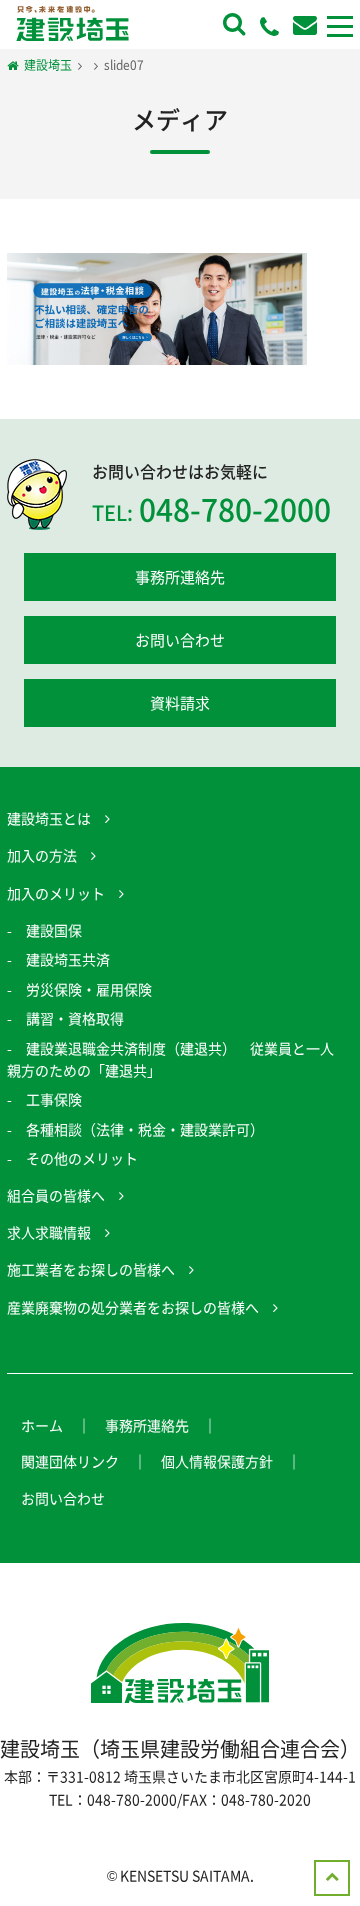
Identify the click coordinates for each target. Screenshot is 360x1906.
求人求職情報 (49, 1232)
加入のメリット (56, 893)
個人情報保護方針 (217, 1461)
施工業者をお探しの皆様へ (91, 1269)
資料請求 (180, 703)
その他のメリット (82, 1158)
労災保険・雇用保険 (89, 989)
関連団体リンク (70, 1461)
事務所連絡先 (180, 577)
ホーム (42, 1425)
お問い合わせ (180, 640)
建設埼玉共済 (68, 959)
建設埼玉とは (49, 818)
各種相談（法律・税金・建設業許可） (145, 1129)
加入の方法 (42, 855)
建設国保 (54, 930)
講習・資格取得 (75, 1018)
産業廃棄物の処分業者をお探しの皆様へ (133, 1307)
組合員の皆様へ (56, 1195)
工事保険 (54, 1099)
